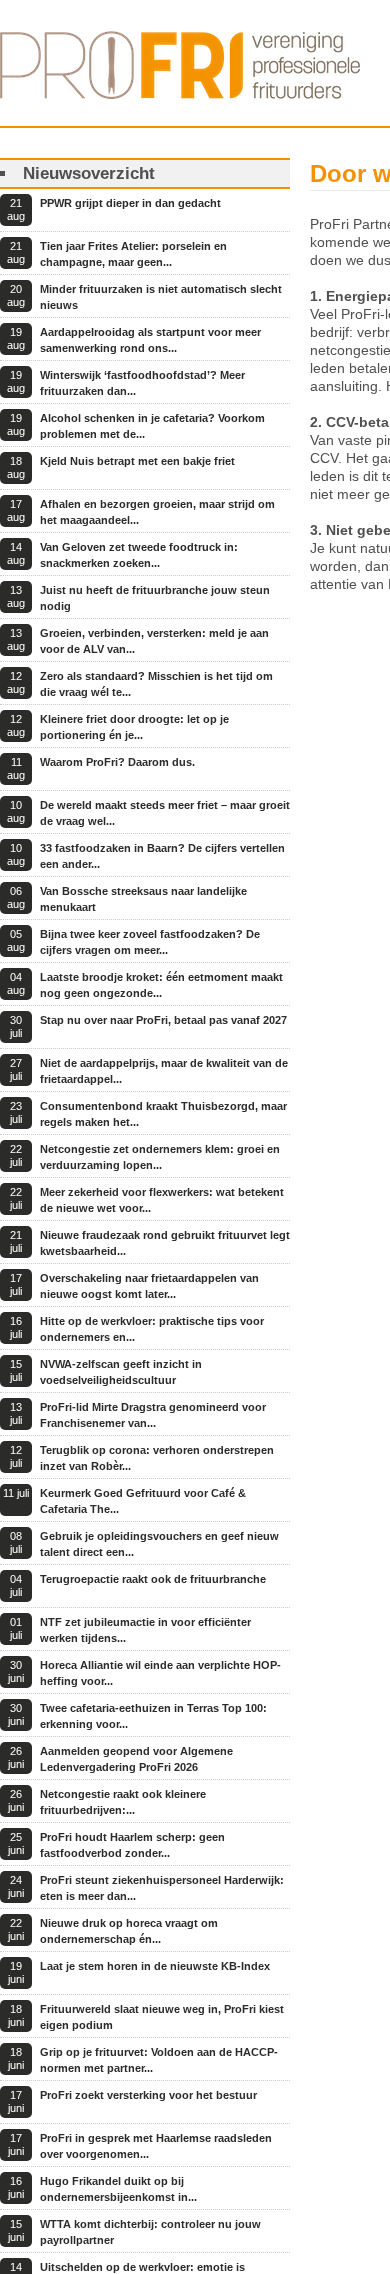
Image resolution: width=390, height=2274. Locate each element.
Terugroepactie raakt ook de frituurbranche (153, 1579)
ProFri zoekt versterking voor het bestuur (148, 2095)
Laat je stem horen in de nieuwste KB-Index (155, 1966)
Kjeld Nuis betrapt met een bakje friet (137, 461)
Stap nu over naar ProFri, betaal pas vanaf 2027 (163, 1020)
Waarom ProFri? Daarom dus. (117, 762)
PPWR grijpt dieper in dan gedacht (130, 203)
